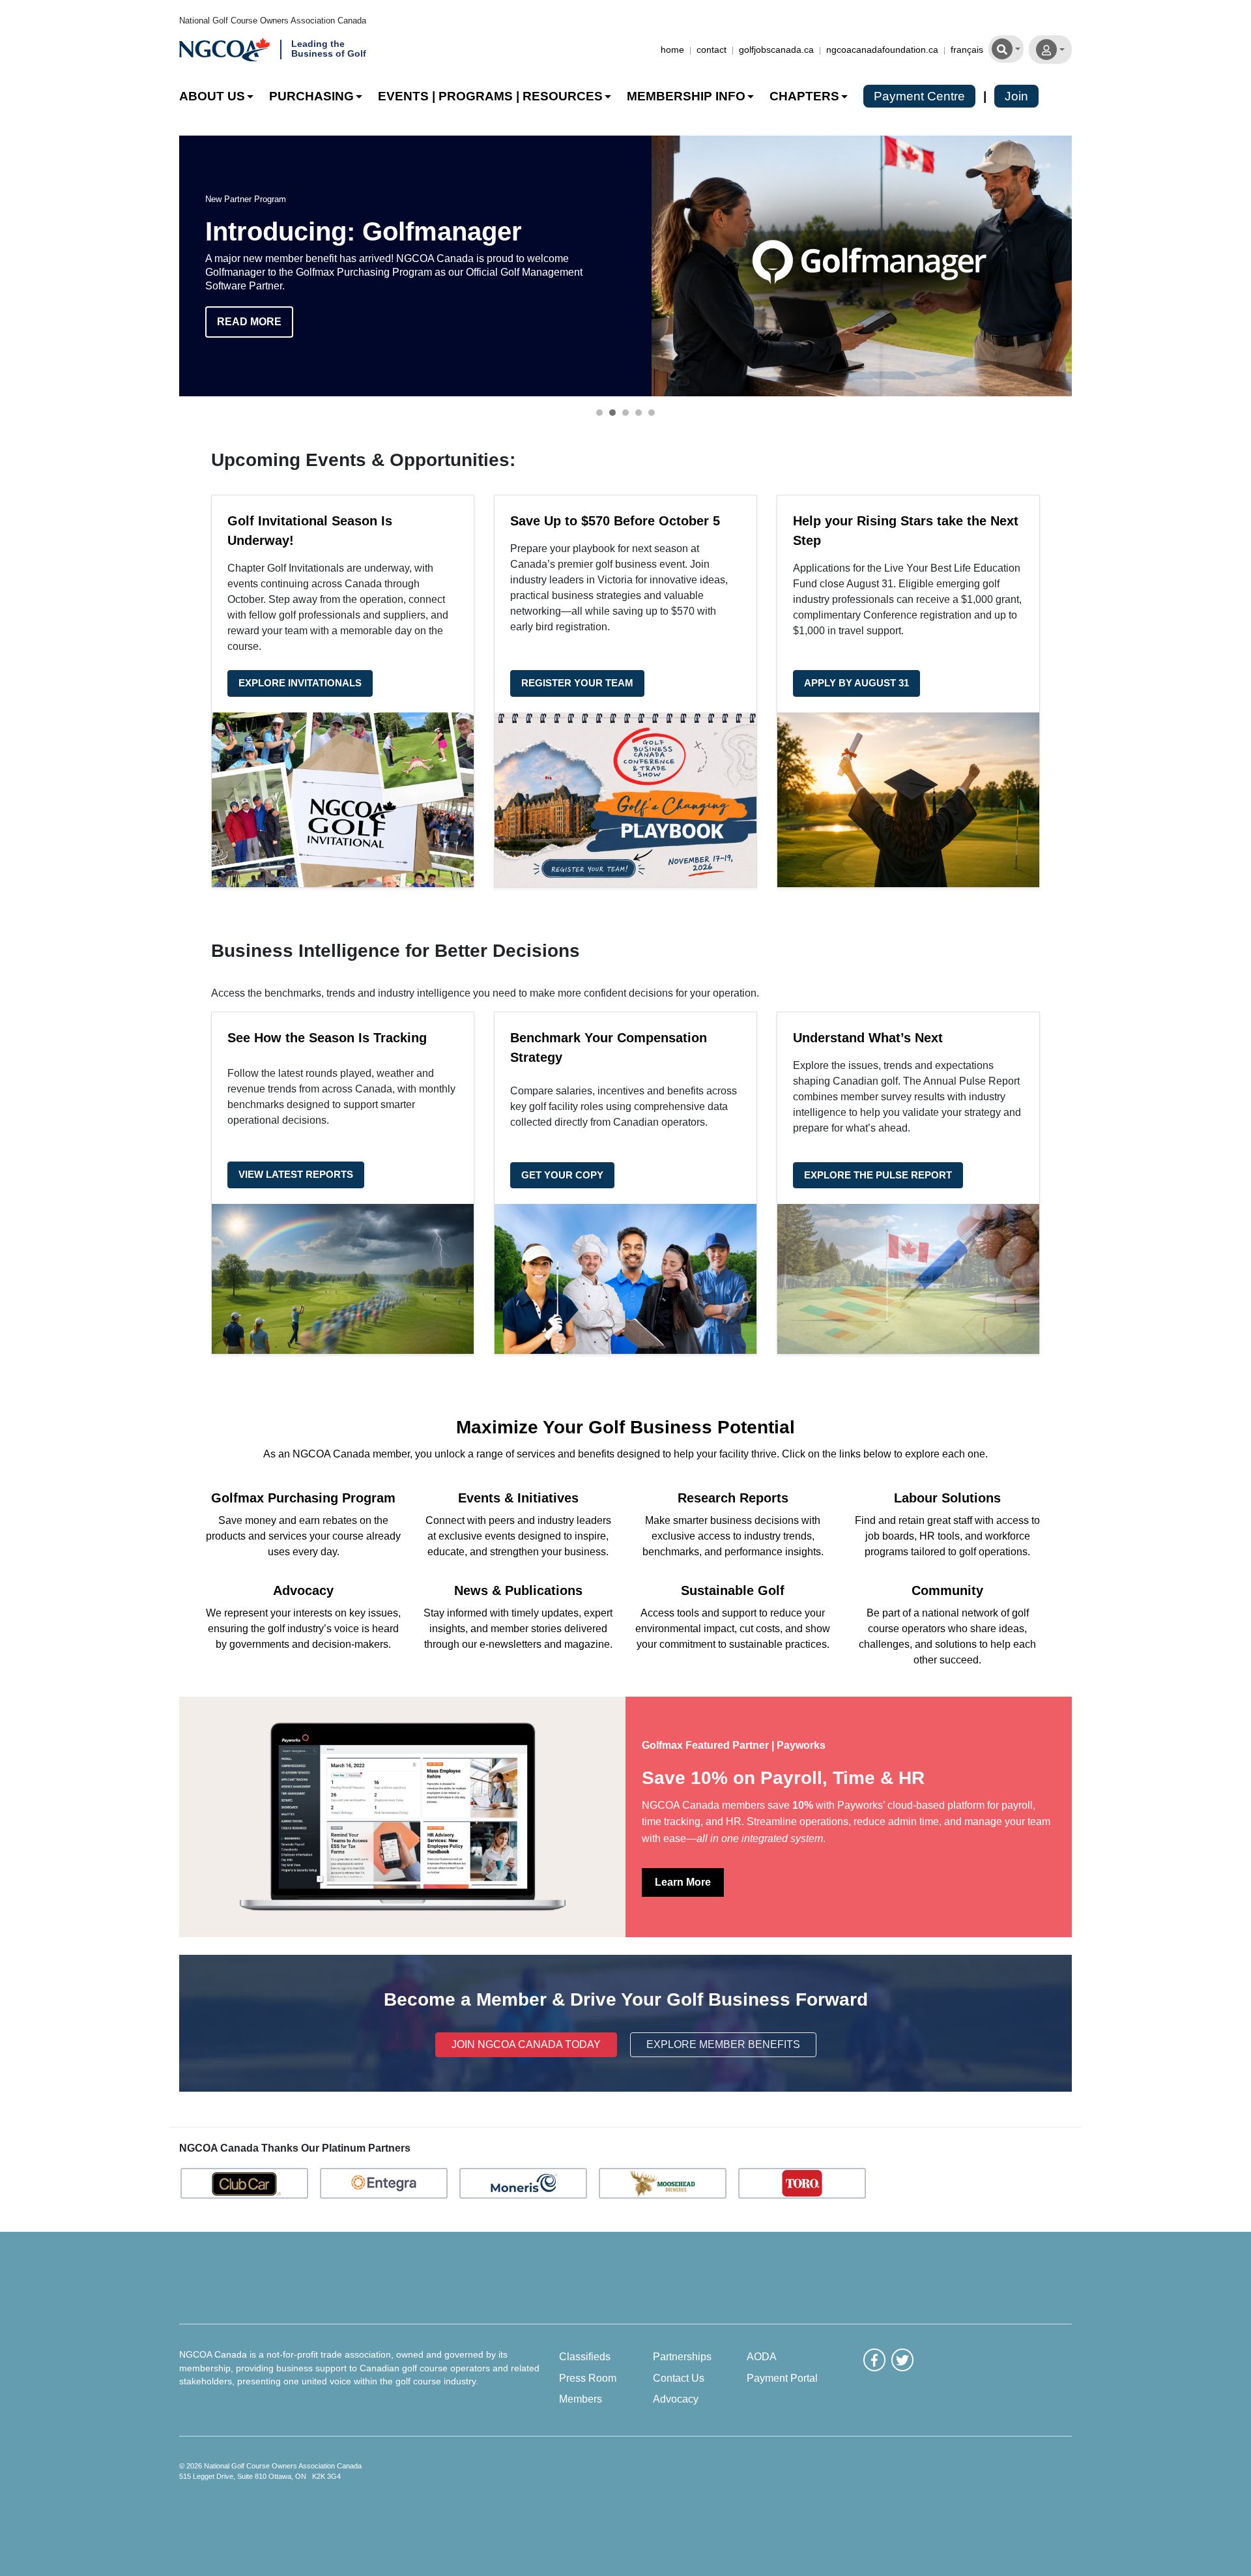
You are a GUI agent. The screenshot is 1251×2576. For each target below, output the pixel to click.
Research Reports (733, 1498)
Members (581, 2399)
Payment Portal (782, 2378)
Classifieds (585, 2356)
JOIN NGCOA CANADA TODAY (526, 2044)
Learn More (683, 1882)
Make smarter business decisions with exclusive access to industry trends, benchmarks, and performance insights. (733, 1536)
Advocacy (303, 1590)
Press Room (588, 2378)
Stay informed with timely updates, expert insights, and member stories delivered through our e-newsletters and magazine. (518, 1629)
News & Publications (518, 1590)
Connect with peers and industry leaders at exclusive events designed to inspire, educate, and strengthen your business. (518, 1536)
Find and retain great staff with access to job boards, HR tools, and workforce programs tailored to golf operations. (947, 1536)
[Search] (1006, 48)
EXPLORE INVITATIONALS (300, 683)
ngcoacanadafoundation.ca (882, 50)
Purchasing (311, 96)
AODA (762, 2356)
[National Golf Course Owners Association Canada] (225, 50)
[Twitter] (902, 2360)
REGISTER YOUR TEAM (577, 683)
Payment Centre (919, 96)
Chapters (804, 96)
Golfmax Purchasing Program (303, 1498)
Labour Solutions (947, 1498)
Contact (712, 50)
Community (947, 1590)
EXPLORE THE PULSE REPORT (878, 1175)
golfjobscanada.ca (776, 50)
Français (967, 50)
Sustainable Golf (733, 1590)
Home (672, 50)
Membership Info (686, 96)
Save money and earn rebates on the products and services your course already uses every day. (303, 1536)
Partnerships (682, 2356)
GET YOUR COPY (562, 1175)
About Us (212, 96)
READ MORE (249, 322)
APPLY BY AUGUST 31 (856, 683)
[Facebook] (874, 2360)
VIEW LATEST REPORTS (296, 1174)
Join (1016, 96)
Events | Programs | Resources (490, 96)
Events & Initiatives (518, 1498)
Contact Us (679, 2378)
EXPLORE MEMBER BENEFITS (723, 2044)
